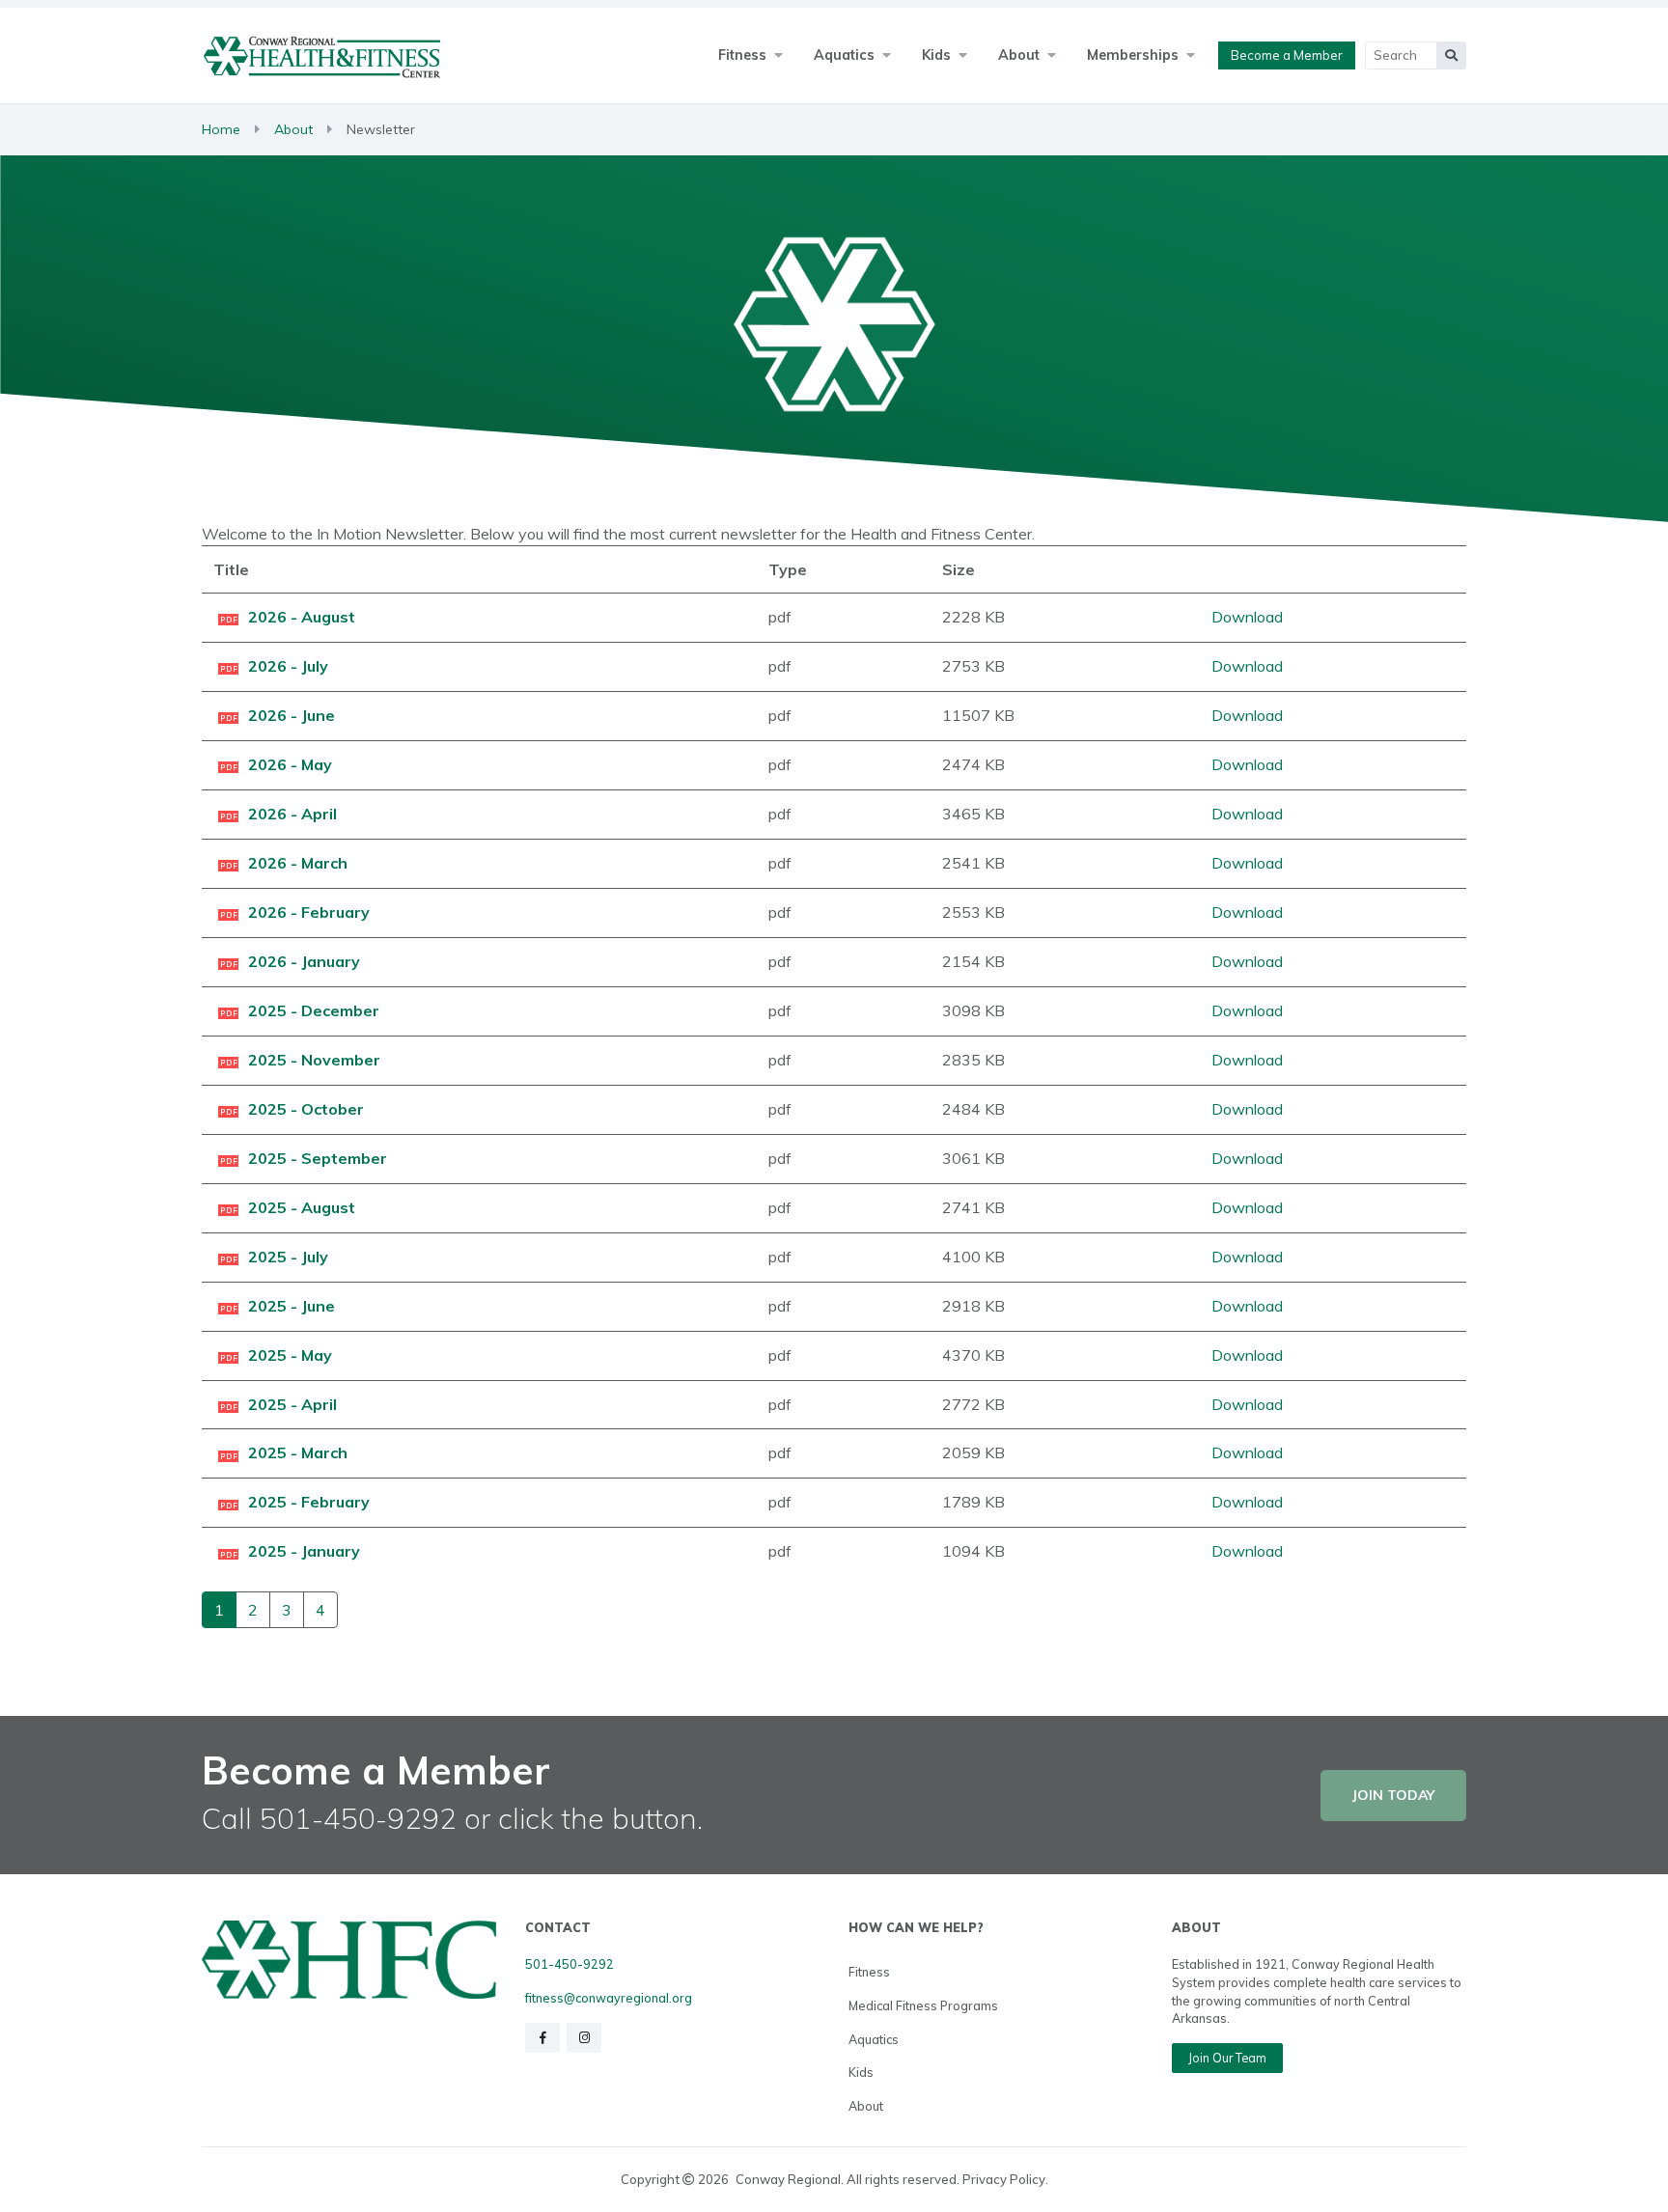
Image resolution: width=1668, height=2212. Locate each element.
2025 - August (302, 1207)
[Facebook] (542, 2038)
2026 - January (304, 961)
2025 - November (314, 1060)
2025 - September (318, 1158)
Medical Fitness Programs (923, 2005)
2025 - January (304, 1551)
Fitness (869, 1972)
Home (221, 129)
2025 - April (292, 1404)
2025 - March (298, 1452)
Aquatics (874, 2039)
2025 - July (288, 1257)
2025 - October (306, 1109)
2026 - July (288, 666)
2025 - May (290, 1355)
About (293, 129)
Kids (861, 2072)
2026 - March (298, 863)
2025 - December (314, 1010)
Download (1247, 617)
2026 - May (290, 764)
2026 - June (292, 715)
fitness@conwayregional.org (609, 1998)
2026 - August (302, 617)
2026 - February (309, 912)
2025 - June (292, 1306)
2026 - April (292, 814)
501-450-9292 (570, 1964)
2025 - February (309, 1502)
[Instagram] (584, 2038)
